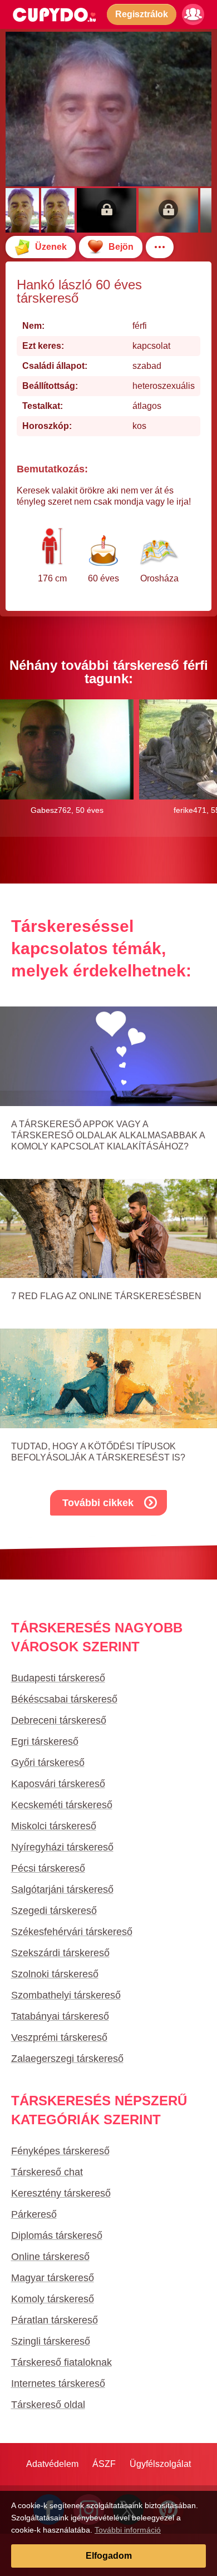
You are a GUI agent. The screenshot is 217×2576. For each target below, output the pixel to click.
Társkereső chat (47, 2172)
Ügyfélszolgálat (160, 2464)
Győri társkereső (48, 1763)
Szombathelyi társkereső (66, 1995)
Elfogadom (109, 2556)
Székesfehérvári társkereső (72, 1932)
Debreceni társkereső (59, 1720)
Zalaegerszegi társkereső (67, 2059)
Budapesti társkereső (58, 1678)
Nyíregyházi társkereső (62, 1847)
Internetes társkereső (58, 2383)
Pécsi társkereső (48, 1868)
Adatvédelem (52, 2464)
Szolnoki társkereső (55, 1974)
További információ (128, 2530)
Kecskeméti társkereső (62, 1805)
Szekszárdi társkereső (60, 1953)
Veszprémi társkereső (59, 2037)
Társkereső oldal (48, 2405)
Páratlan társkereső (55, 2320)
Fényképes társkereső (60, 2151)
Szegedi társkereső (54, 1911)
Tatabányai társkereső (60, 2016)
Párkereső (34, 2214)
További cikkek (98, 1503)
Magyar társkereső (53, 2278)
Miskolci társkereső (54, 1826)
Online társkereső (50, 2257)
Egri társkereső (45, 1741)
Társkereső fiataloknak (61, 2362)
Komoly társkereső (53, 2299)
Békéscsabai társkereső (64, 1699)
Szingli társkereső (51, 2341)
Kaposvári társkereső (58, 1784)
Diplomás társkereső (57, 2236)
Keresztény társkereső (61, 2193)
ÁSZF (104, 2464)
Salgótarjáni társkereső (62, 1889)
